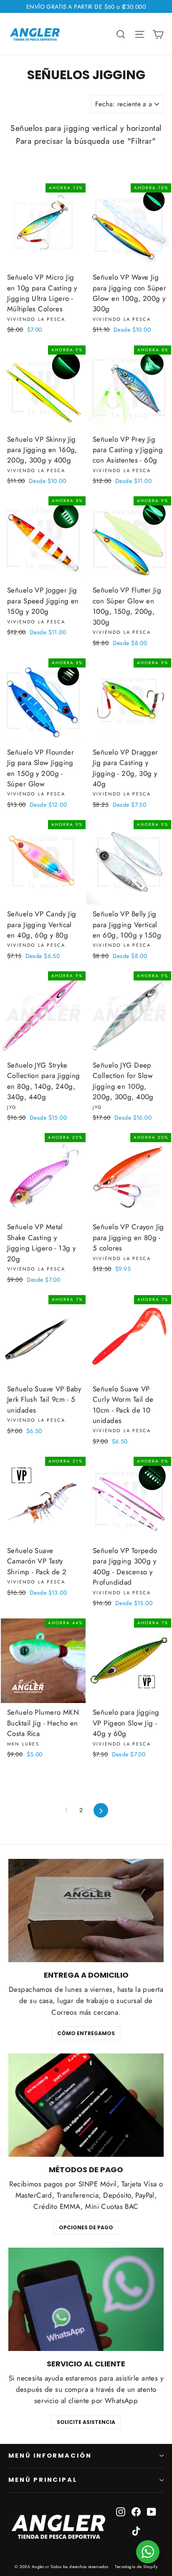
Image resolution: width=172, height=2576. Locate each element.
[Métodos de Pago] (86, 2105)
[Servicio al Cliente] (86, 2299)
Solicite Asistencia (86, 2422)
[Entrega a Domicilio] (86, 1911)
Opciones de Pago (86, 2227)
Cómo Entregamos (86, 2033)
